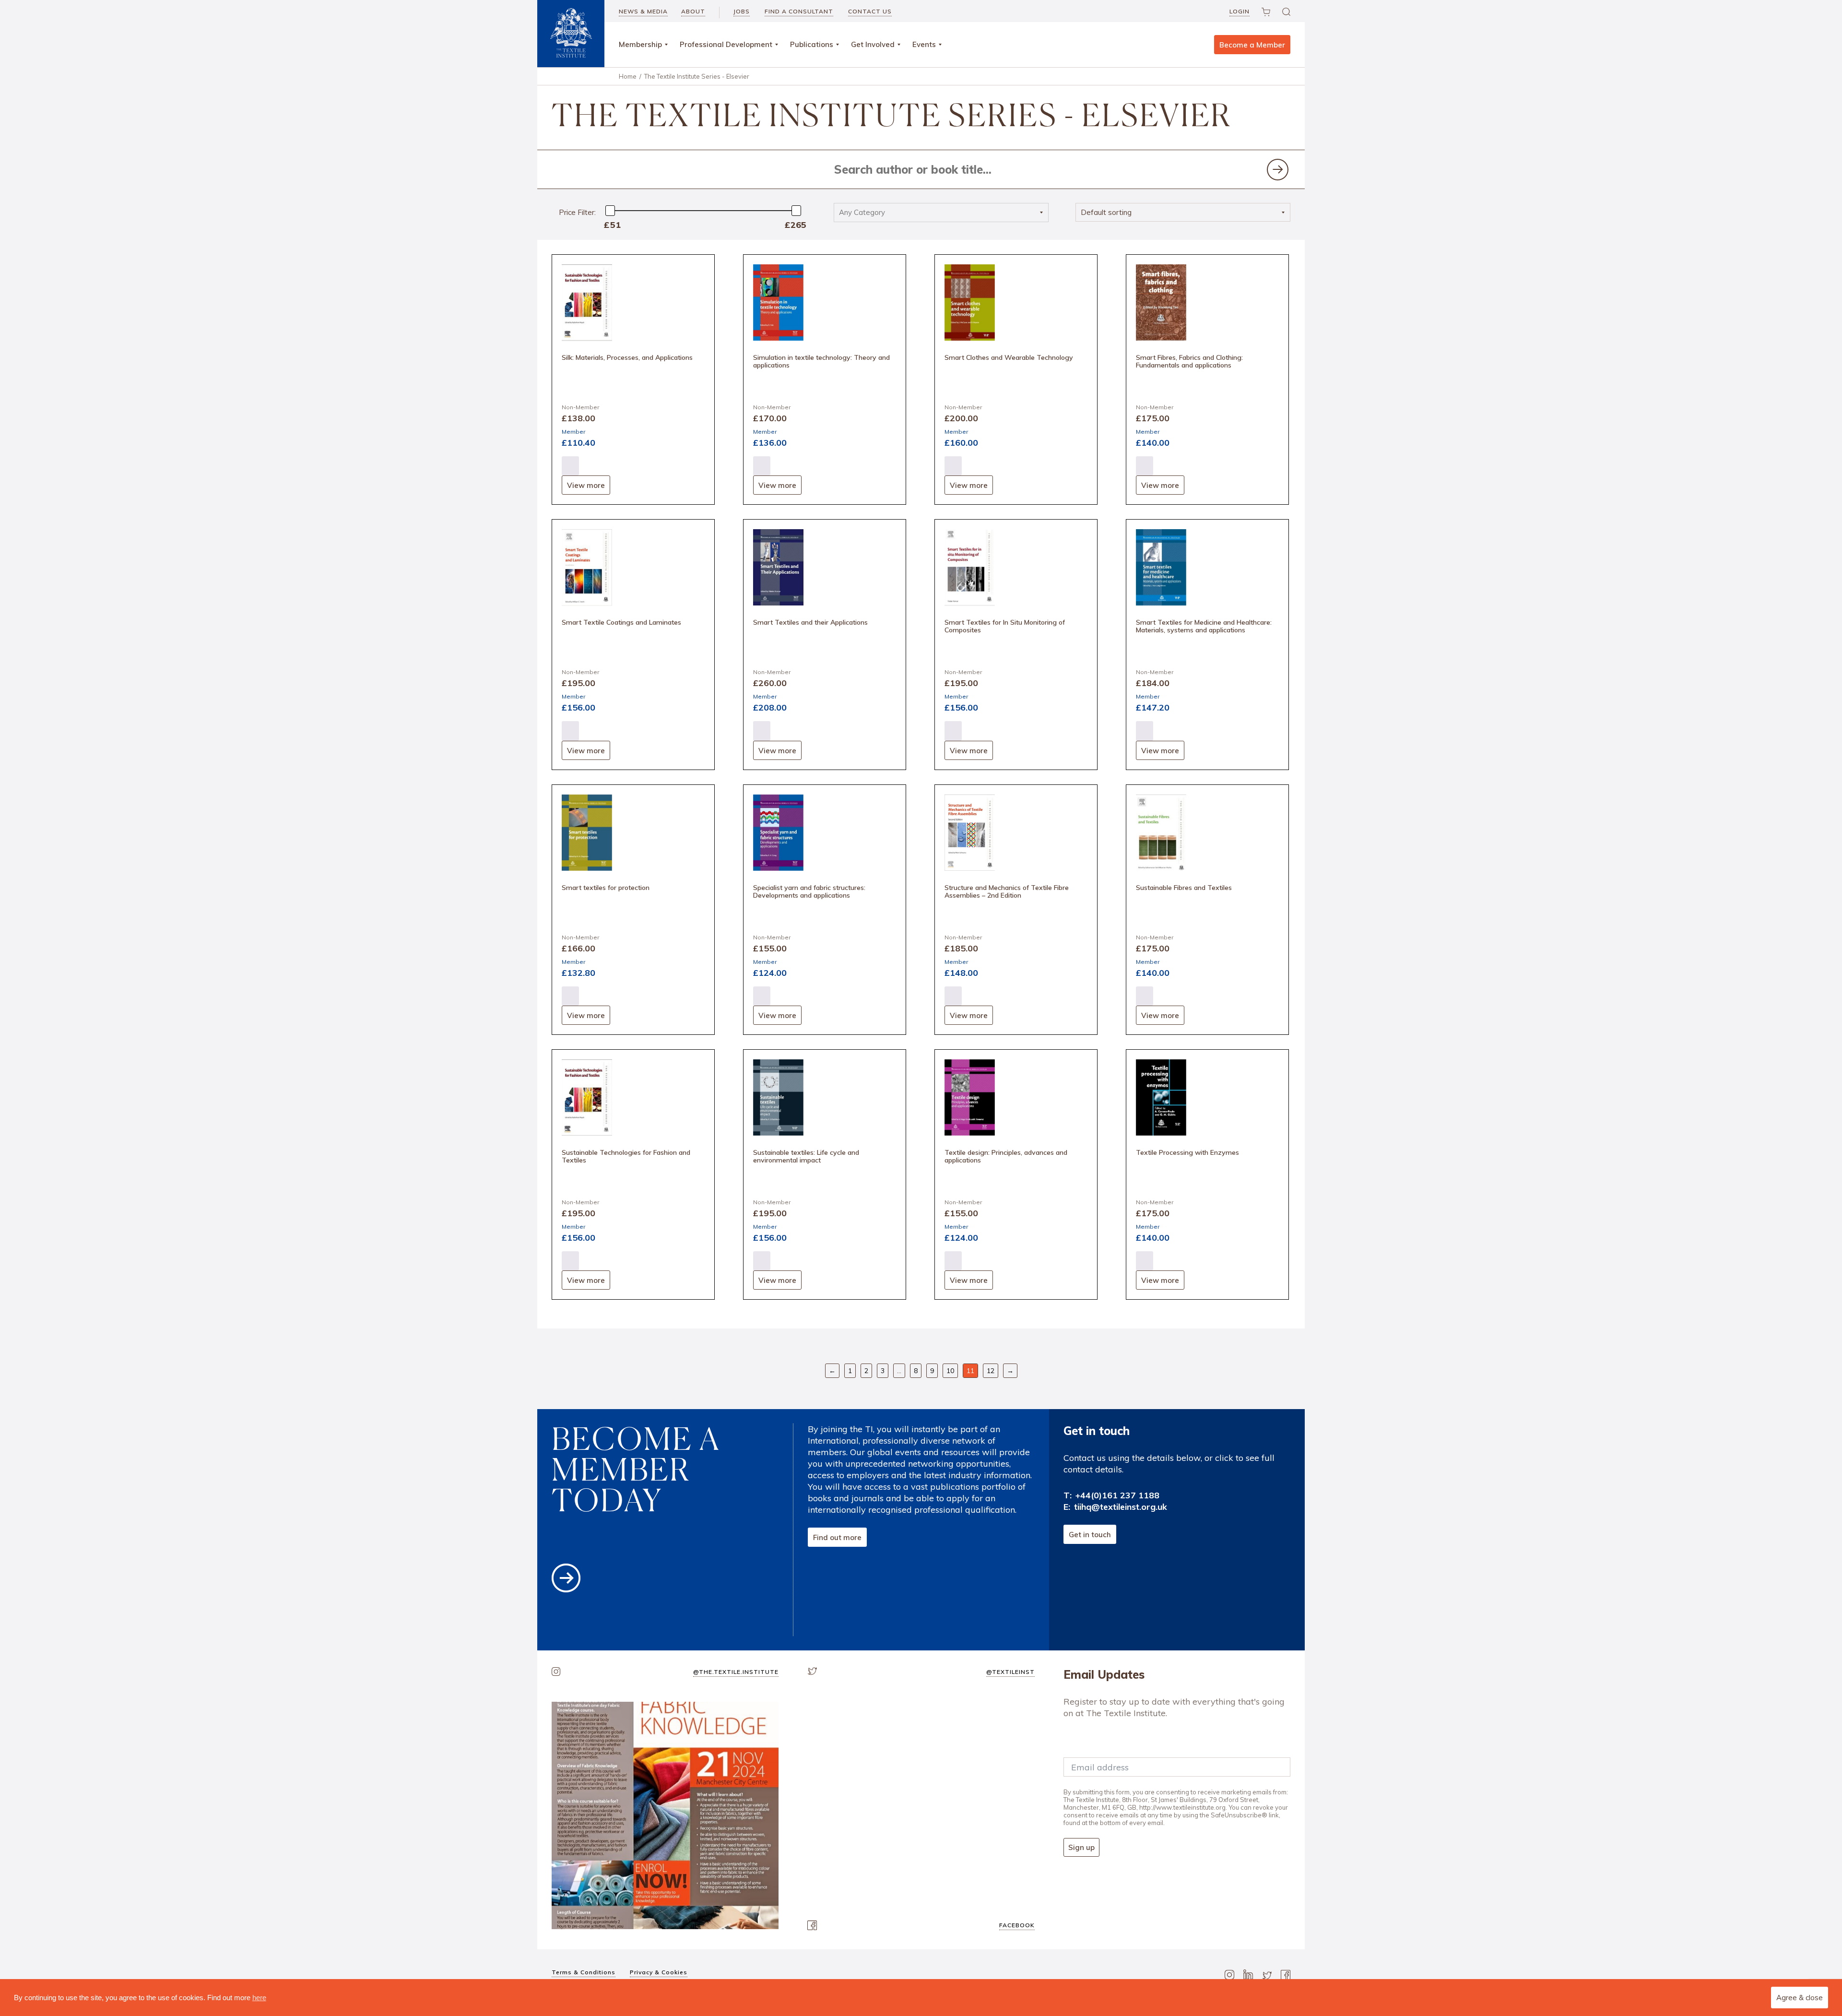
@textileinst (1010, 1672)
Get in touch (1090, 1535)
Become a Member (1252, 45)
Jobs (742, 11)
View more (586, 485)
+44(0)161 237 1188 (1117, 1495)
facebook (1017, 1925)
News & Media (643, 11)
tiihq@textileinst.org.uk (1121, 1507)
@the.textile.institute (736, 1672)
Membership (640, 44)
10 (950, 1371)
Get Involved (873, 44)
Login (1240, 11)
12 (991, 1371)
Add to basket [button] (570, 466)
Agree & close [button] (1800, 1998)
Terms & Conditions (584, 1972)
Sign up (1081, 1847)
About (693, 11)
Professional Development (726, 44)
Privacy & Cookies (659, 1972)
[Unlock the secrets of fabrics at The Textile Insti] (665, 1815)
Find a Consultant (799, 11)
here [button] (259, 1998)
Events (924, 44)
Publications (812, 44)
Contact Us (870, 11)
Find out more (837, 1537)
